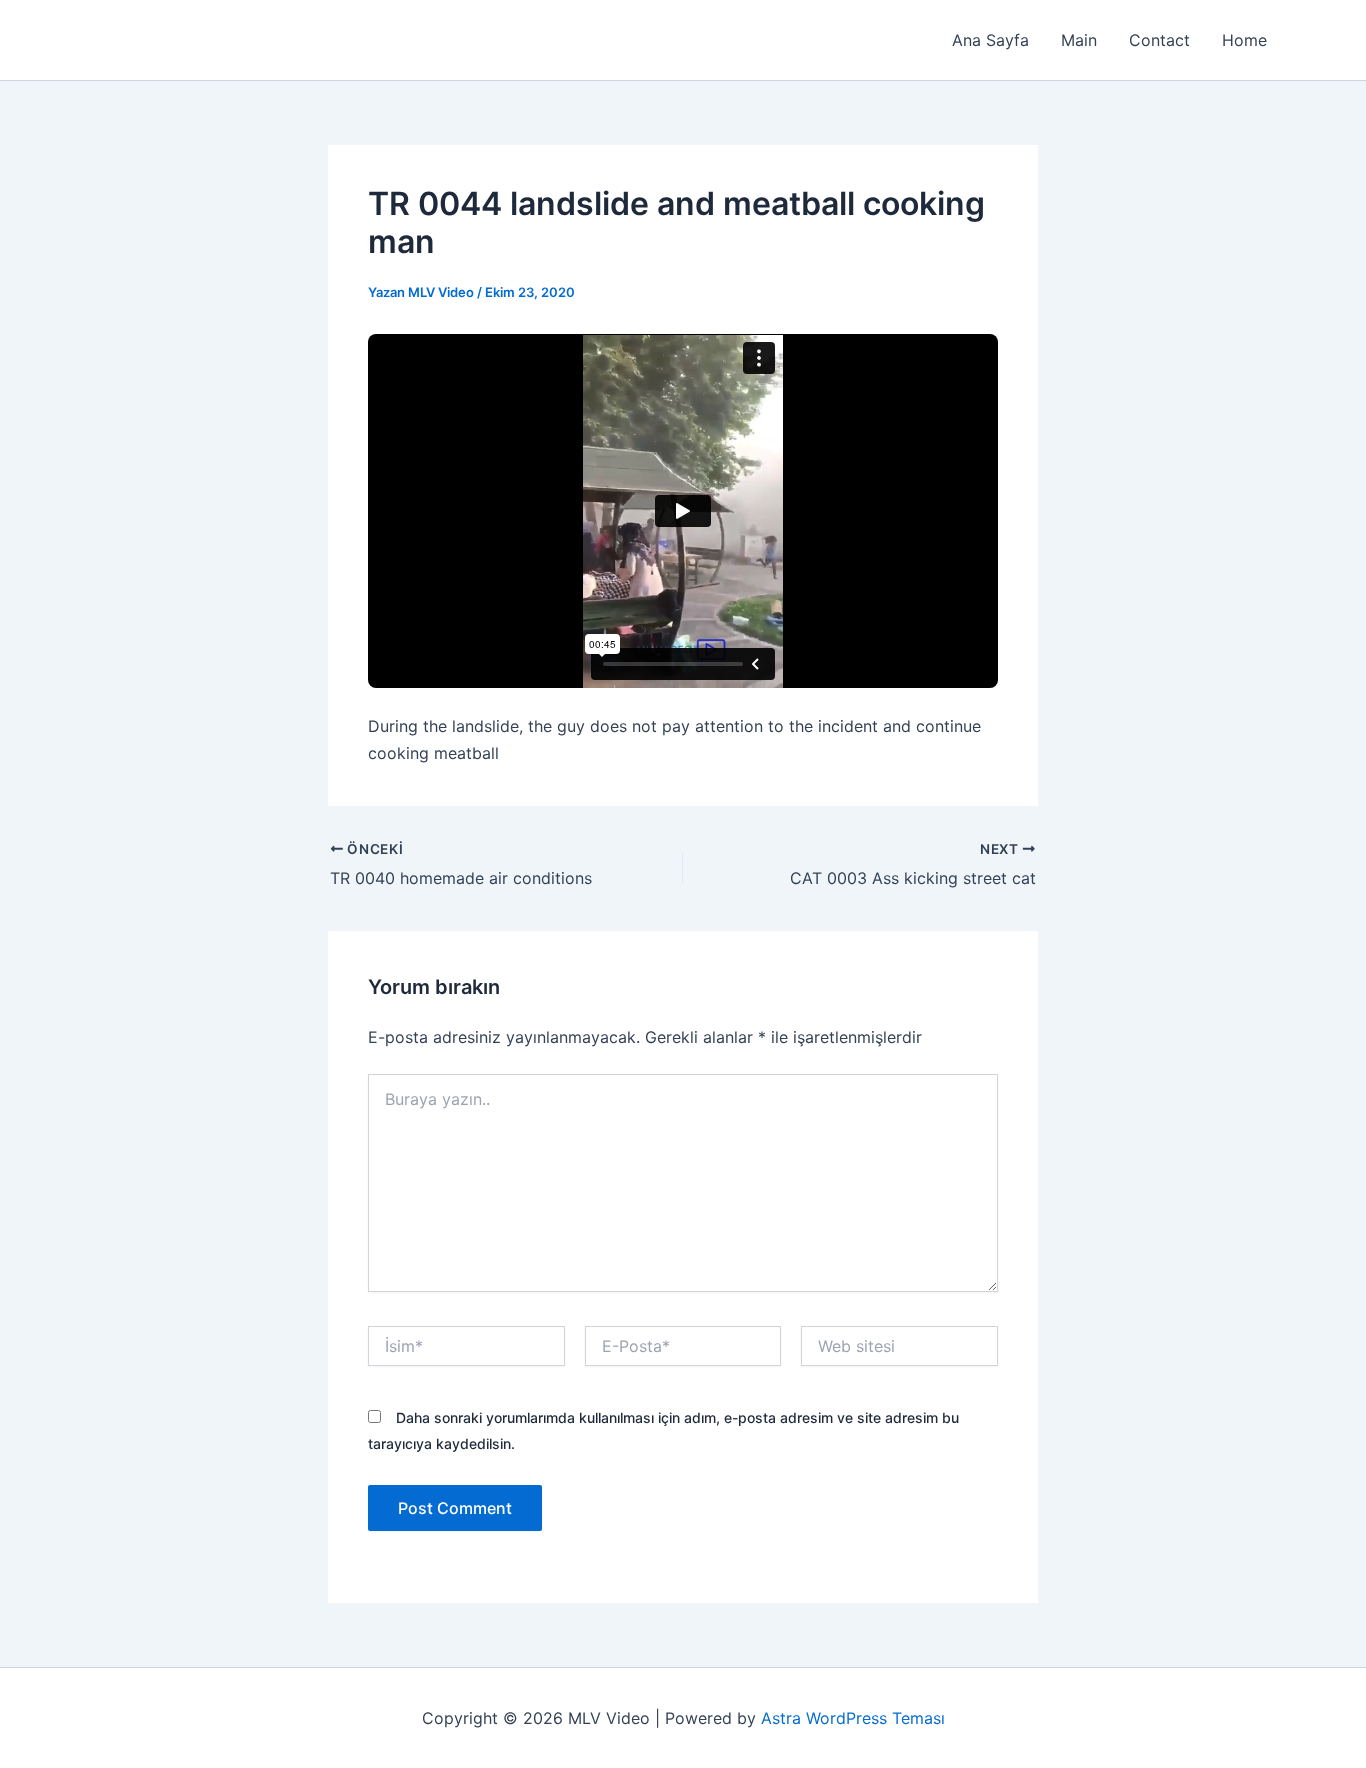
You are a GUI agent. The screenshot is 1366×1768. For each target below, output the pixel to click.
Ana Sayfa (990, 40)
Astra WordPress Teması (853, 1718)
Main (1079, 40)
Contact (1159, 40)
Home (1244, 40)
